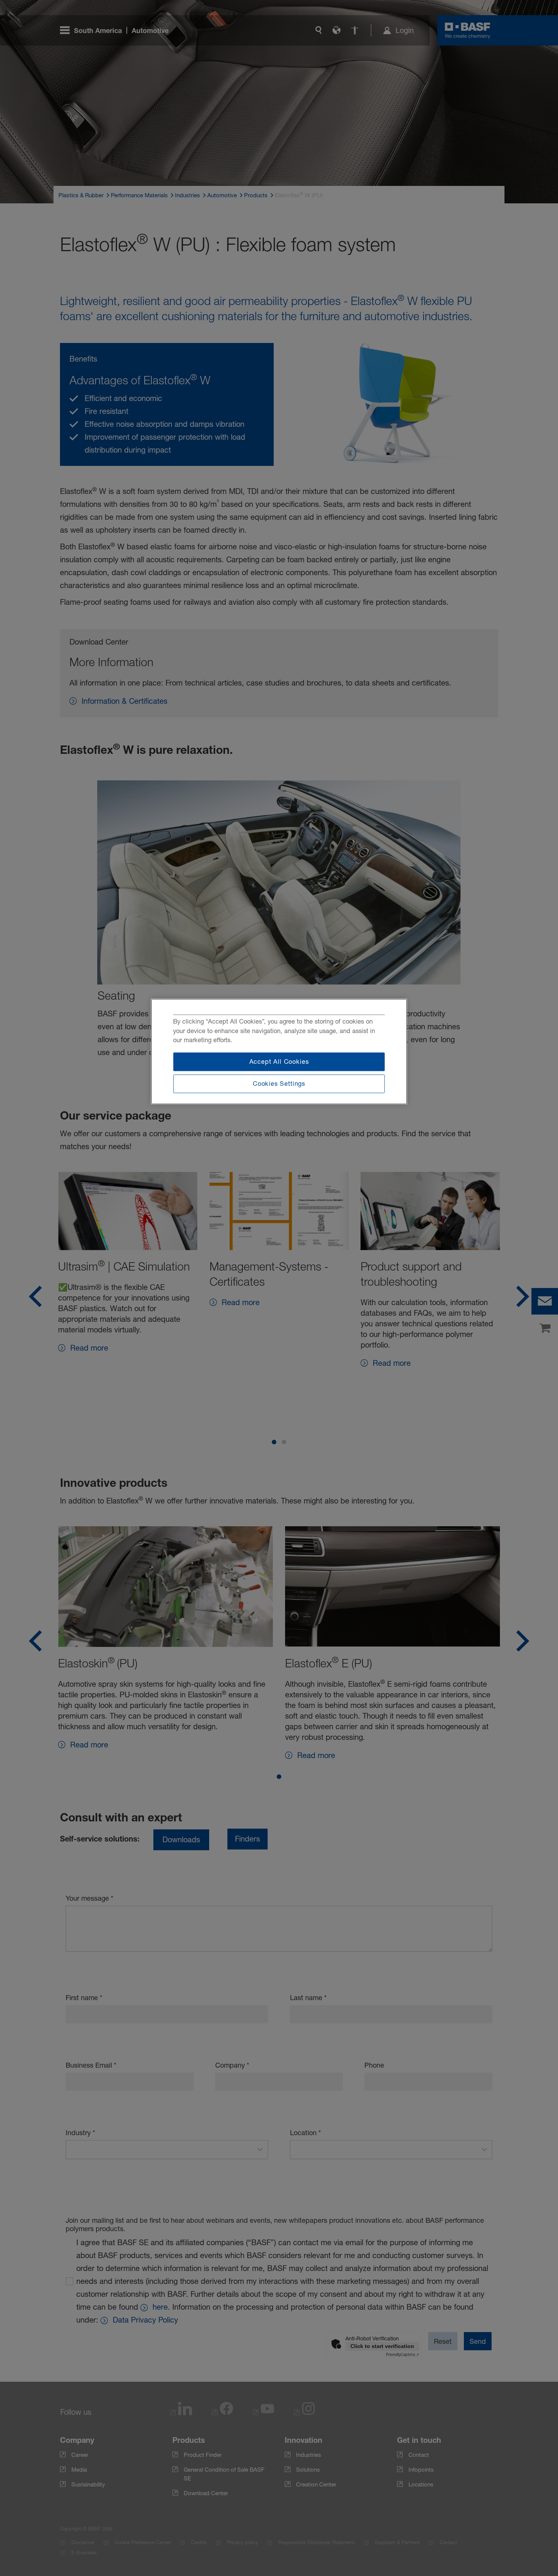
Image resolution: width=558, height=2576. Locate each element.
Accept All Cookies (279, 1062)
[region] (279, 1051)
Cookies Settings (279, 1084)
